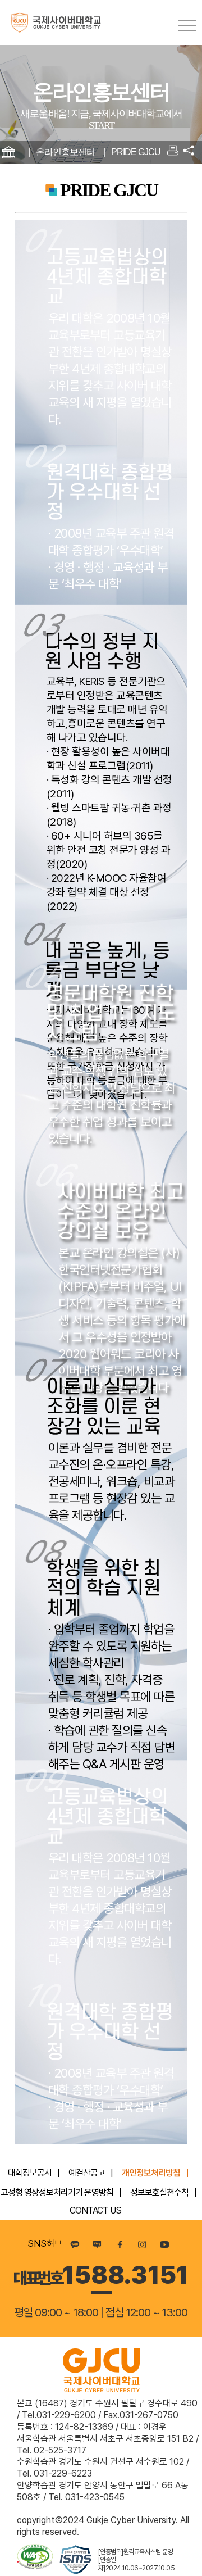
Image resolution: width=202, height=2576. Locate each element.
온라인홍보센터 (65, 152)
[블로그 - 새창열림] (97, 2244)
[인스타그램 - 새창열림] (142, 2244)
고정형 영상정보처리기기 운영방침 (57, 2192)
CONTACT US (95, 2210)
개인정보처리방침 (151, 2173)
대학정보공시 (30, 2173)
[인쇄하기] (173, 152)
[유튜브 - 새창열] (164, 2244)
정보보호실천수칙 (159, 2192)
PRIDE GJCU (136, 152)
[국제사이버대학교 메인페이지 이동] (50, 22)
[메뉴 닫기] (189, 150)
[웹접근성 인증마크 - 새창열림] (35, 2560)
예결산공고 (87, 2173)
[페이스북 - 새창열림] (120, 2244)
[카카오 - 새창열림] (75, 2244)
